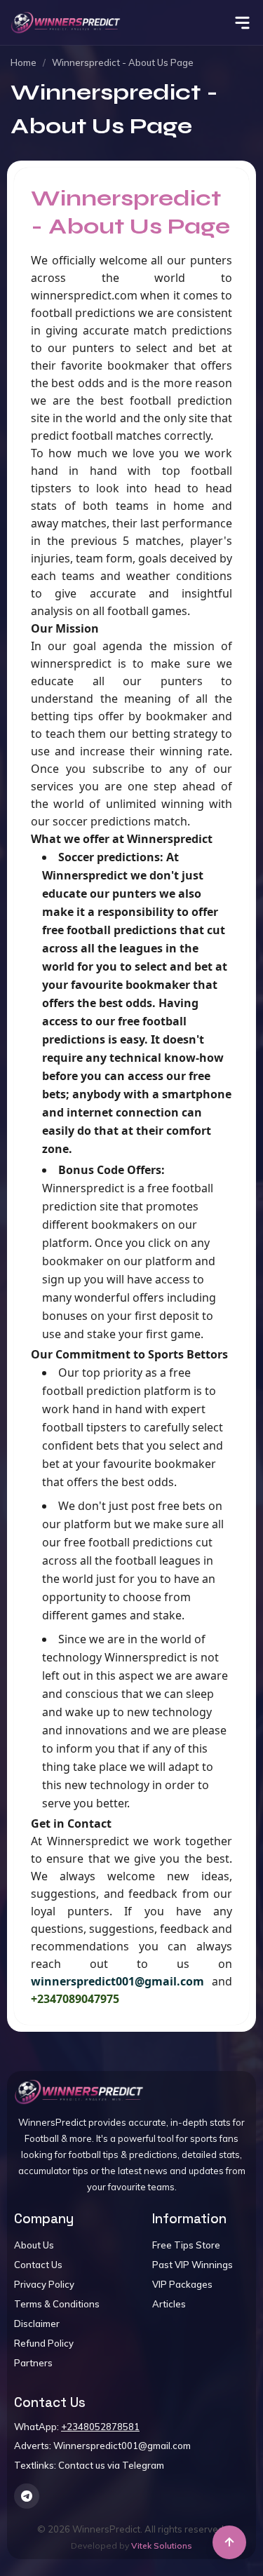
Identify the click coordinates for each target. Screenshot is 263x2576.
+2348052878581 (100, 2427)
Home (23, 62)
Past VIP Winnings (193, 2265)
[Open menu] (242, 23)
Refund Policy (44, 2343)
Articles (169, 2304)
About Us (34, 2245)
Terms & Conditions (57, 2304)
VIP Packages (182, 2284)
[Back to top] (229, 2542)
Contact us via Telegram (111, 2465)
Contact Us (38, 2265)
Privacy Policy (44, 2284)
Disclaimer (37, 2324)
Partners (33, 2363)
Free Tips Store (186, 2245)
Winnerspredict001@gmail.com (122, 2446)
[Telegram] (27, 2496)
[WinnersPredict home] (79, 2092)
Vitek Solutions (162, 2545)
